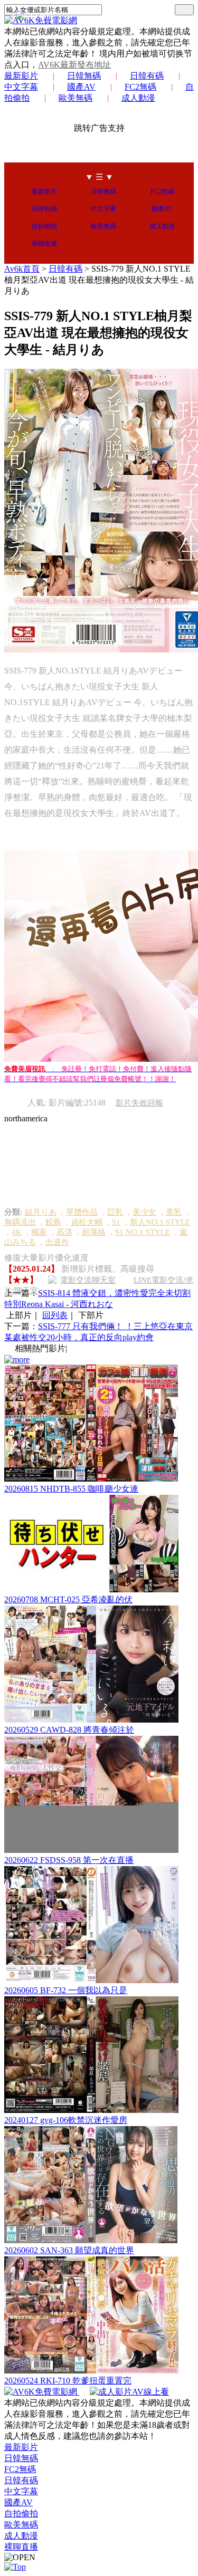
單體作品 (82, 1212)
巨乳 (115, 1212)
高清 (64, 1232)
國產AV (81, 87)
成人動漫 (138, 98)
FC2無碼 (140, 87)
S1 (116, 1222)
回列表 (55, 1315)
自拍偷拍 (44, 226)
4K (17, 1232)
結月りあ (41, 1212)
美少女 (144, 1212)
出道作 (57, 1242)
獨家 (39, 1232)
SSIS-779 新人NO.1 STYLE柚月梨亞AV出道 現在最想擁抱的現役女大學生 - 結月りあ (99, 280)
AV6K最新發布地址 (74, 65)
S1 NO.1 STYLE (143, 1232)
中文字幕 (103, 209)
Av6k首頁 (22, 269)
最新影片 (21, 76)
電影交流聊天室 (88, 1280)
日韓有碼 (147, 76)
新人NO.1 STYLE (160, 1222)
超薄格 (94, 1232)
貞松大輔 (87, 1222)
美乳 (174, 1212)
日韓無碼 (84, 76)
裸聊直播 (44, 244)
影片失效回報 (139, 1103)
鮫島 (53, 1222)
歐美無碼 (76, 98)
